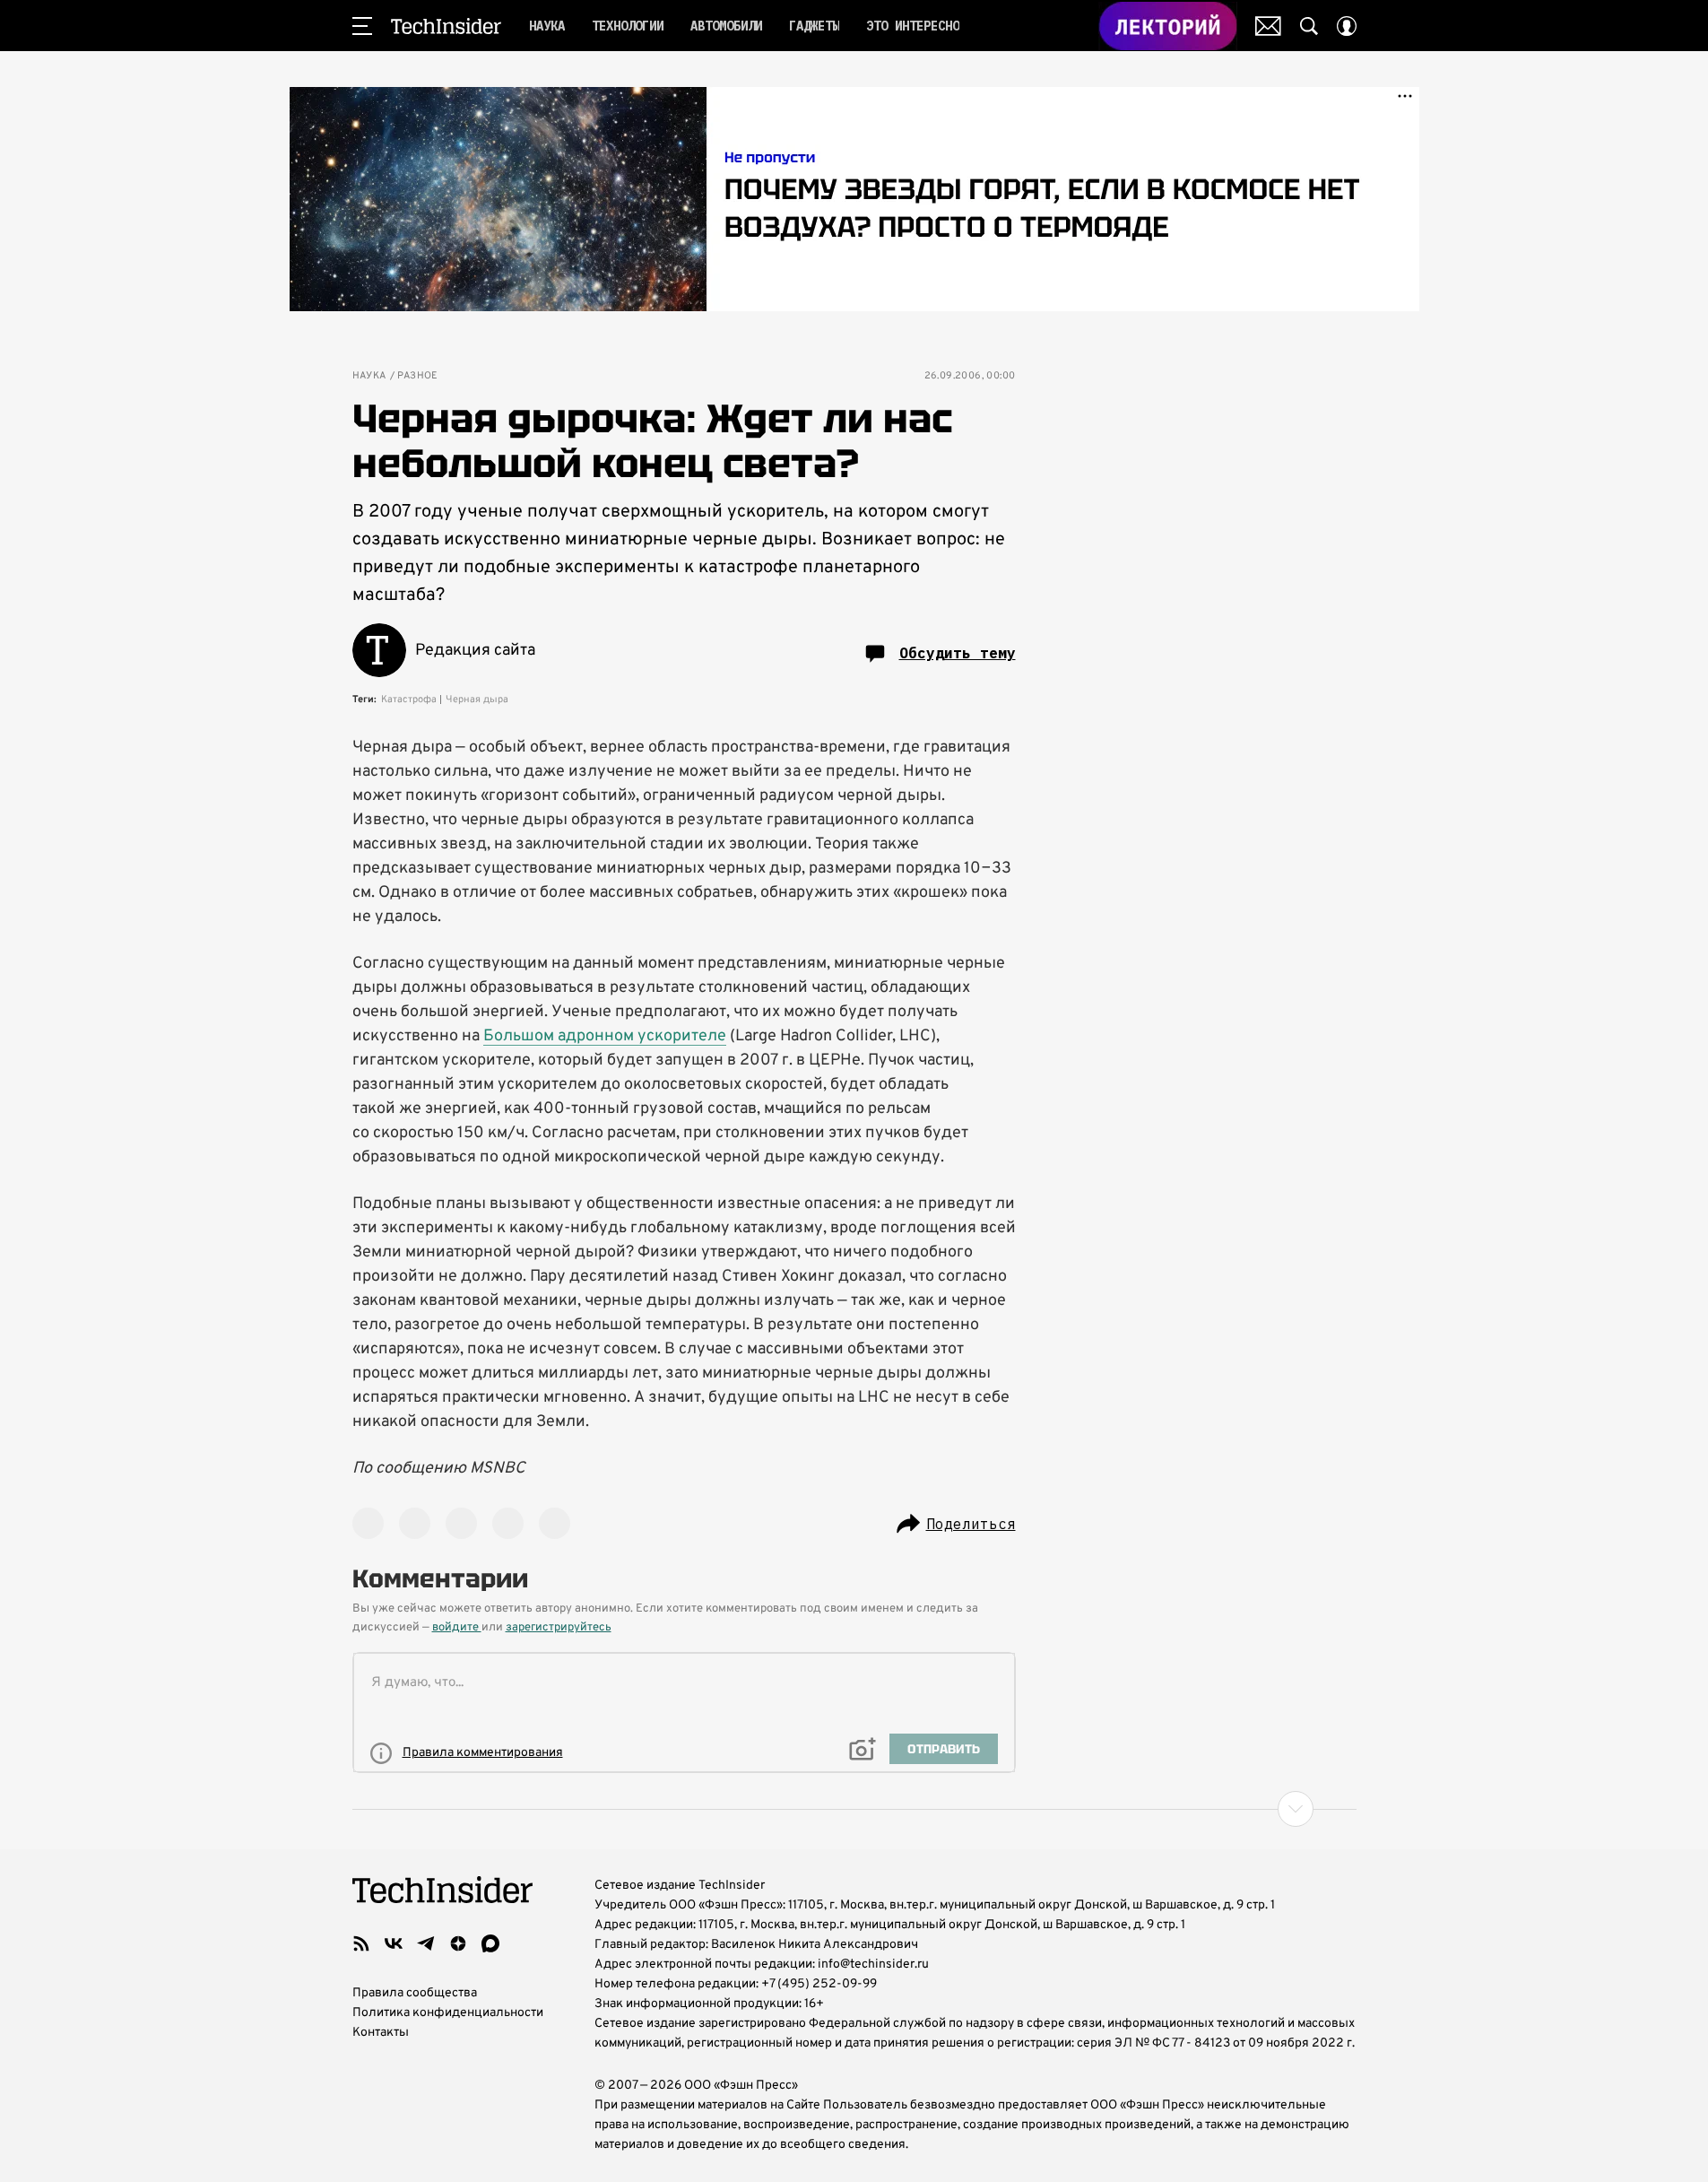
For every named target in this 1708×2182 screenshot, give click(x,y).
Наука (369, 376)
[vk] (394, 1943)
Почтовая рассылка (1268, 26)
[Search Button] (1309, 26)
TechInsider (446, 26)
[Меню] (362, 26)
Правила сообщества (415, 1993)
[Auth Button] (1347, 26)
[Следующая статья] (854, 1809)
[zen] (458, 1943)
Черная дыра (477, 700)
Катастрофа (409, 700)
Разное (418, 376)
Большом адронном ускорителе (605, 1036)
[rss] (361, 1943)
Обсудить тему (958, 653)
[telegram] (426, 1943)
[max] (490, 1943)
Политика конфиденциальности (448, 2013)
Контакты (381, 2033)
